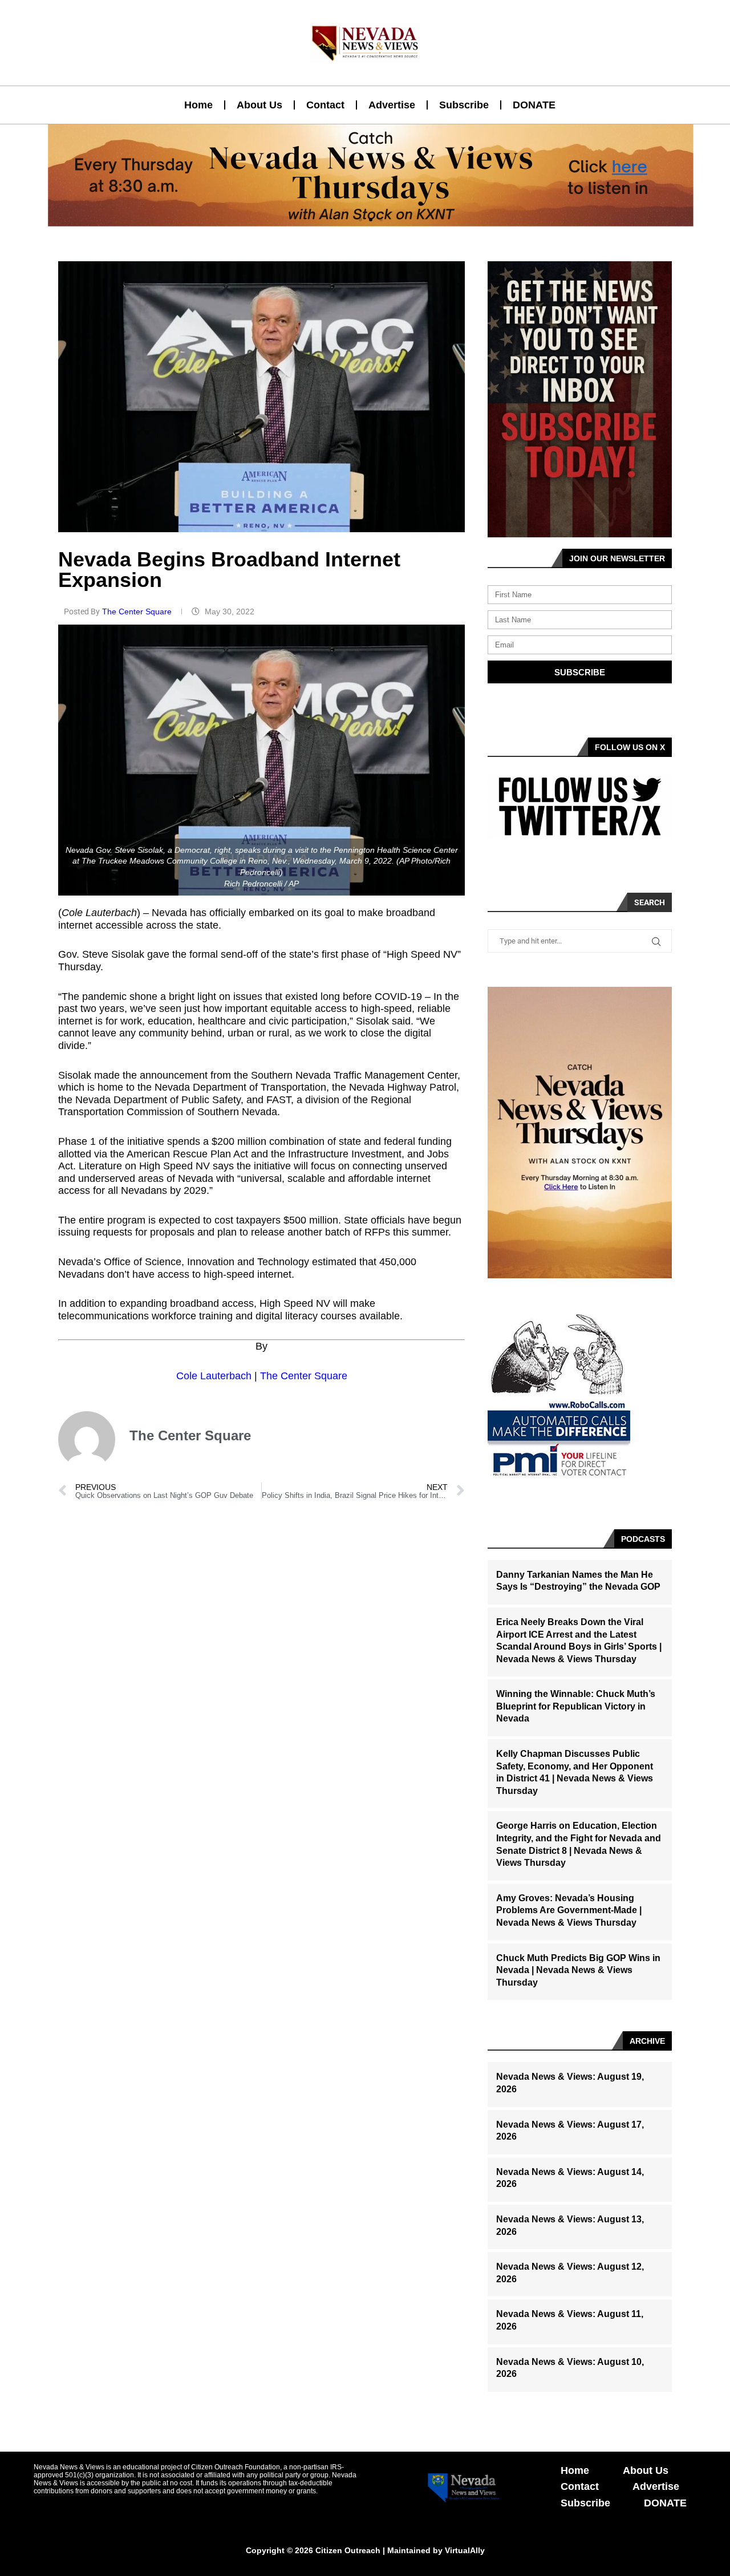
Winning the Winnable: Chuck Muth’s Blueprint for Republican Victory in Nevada (576, 1706)
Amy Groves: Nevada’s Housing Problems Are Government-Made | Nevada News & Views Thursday (569, 1910)
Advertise (392, 105)
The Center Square (138, 611)
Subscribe (464, 105)
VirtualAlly (465, 2550)
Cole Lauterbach (214, 1376)
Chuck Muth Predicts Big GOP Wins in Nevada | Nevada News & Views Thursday (578, 1970)
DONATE (534, 105)
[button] (360, 220)
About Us (259, 105)
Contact (325, 105)
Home (198, 105)
